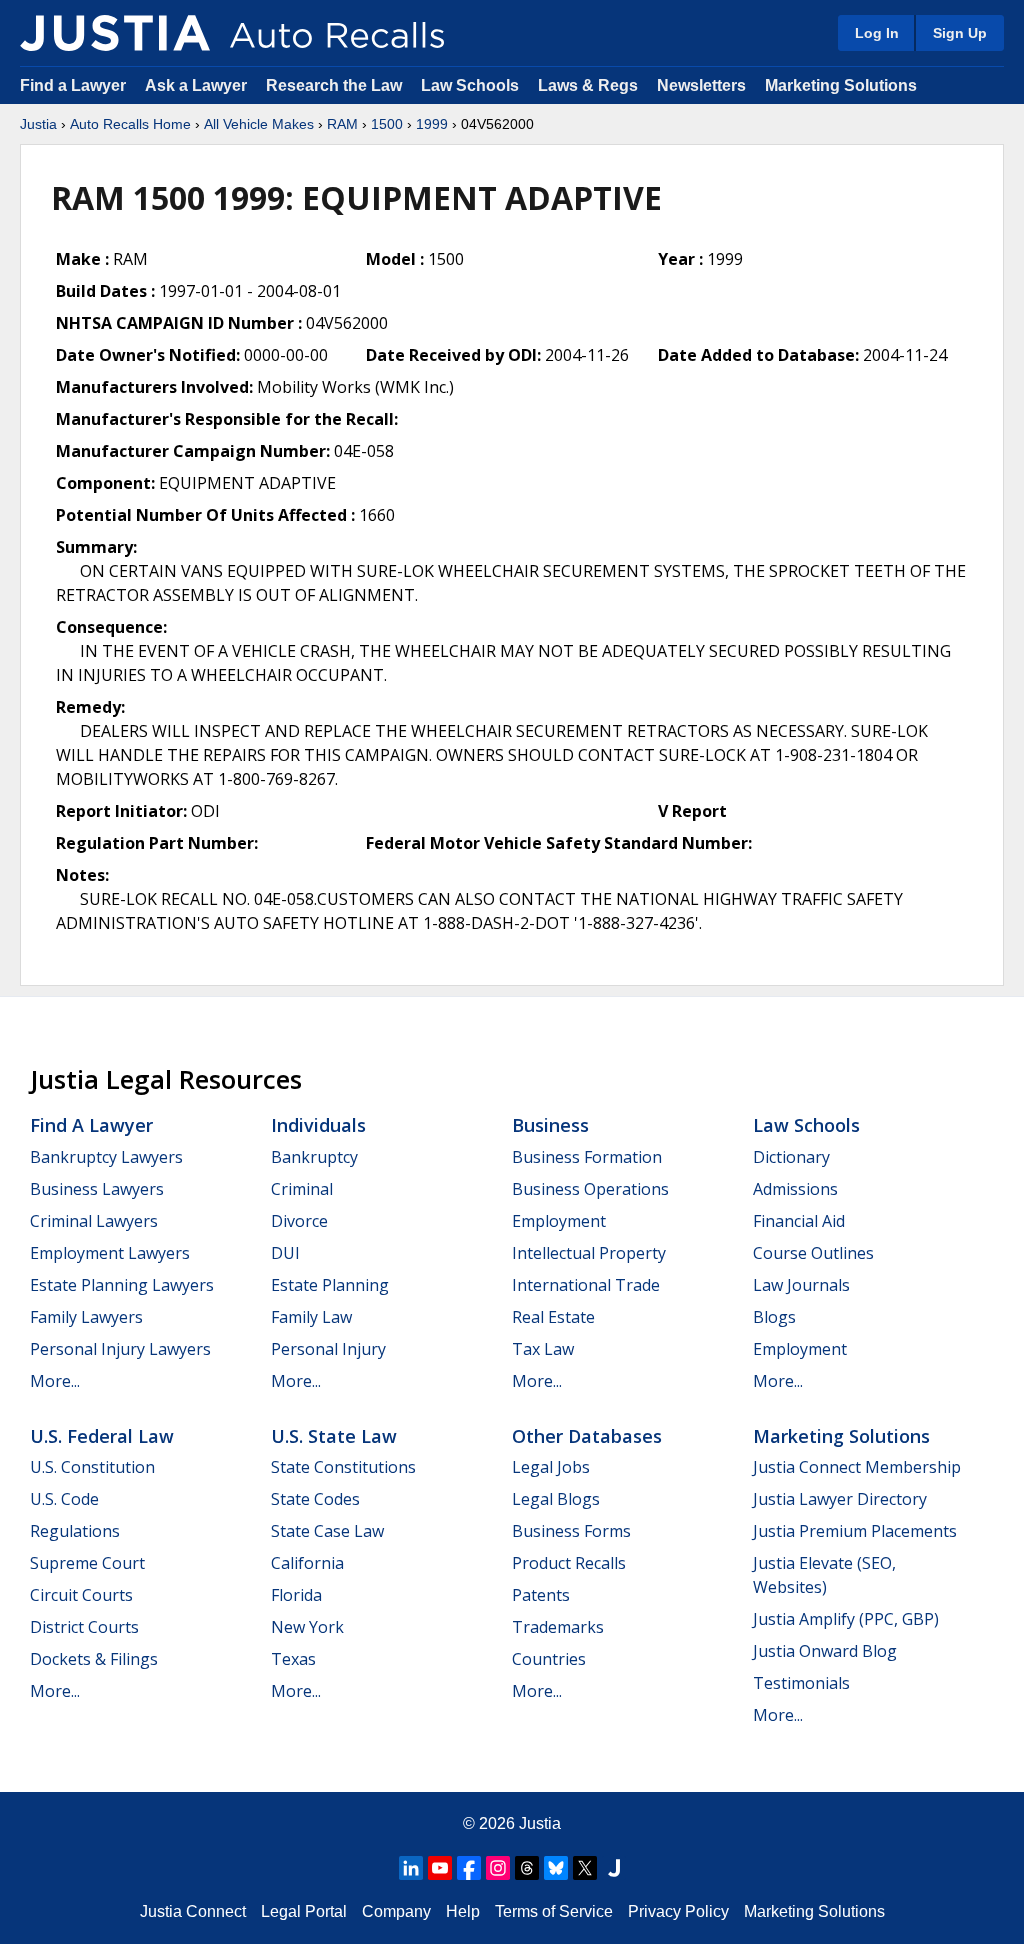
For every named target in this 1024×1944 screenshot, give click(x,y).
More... (55, 1381)
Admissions (795, 1189)
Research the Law (334, 85)
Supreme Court (87, 1563)
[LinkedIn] (411, 1868)
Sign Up (960, 33)
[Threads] (527, 1868)
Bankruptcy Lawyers (106, 1157)
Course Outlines (813, 1253)
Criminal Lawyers (94, 1221)
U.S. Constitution (92, 1467)
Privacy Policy (678, 1911)
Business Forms (571, 1531)
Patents (541, 1595)
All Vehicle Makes (259, 124)
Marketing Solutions (841, 85)
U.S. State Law (334, 1436)
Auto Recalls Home (130, 124)
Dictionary (791, 1157)
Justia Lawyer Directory (840, 1499)
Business (550, 1125)
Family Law (311, 1317)
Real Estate (553, 1317)
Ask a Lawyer (198, 85)
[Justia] (115, 33)
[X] (585, 1868)
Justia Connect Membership (857, 1467)
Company (396, 1911)
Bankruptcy (314, 1157)
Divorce (299, 1221)
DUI (285, 1253)
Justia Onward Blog (825, 1651)
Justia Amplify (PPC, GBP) (846, 1619)
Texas (293, 1659)
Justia (38, 124)
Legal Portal (304, 1911)
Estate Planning (330, 1285)
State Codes (315, 1499)
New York (307, 1627)
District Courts (84, 1627)
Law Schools (470, 85)
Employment (559, 1221)
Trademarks (558, 1627)
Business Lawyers (97, 1189)
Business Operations (590, 1189)
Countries (549, 1659)
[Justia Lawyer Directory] (614, 1868)
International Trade (586, 1285)
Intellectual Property (589, 1253)
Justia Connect (193, 1911)
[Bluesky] (556, 1868)
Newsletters (701, 85)
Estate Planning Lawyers (122, 1285)
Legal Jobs (551, 1467)
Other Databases (587, 1436)
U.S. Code (64, 1499)
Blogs (774, 1317)
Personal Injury (328, 1349)
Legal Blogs (556, 1499)
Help (463, 1911)
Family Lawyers (86, 1317)
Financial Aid (799, 1221)
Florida (296, 1595)
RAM (342, 124)
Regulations (75, 1531)
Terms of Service (554, 1911)
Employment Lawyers (110, 1253)
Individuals (318, 1125)
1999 (432, 124)
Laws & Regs (588, 85)
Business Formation (587, 1157)
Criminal (302, 1189)
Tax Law (543, 1349)
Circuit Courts (81, 1595)
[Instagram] (498, 1868)
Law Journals (801, 1285)
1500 (387, 124)
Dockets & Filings (94, 1659)
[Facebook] (469, 1868)
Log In (877, 33)
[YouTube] (440, 1868)
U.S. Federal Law (102, 1436)
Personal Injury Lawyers (120, 1349)
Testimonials (801, 1683)
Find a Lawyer (73, 85)
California (307, 1563)
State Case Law (327, 1531)
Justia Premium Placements (855, 1531)
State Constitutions (343, 1467)
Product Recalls (569, 1563)
